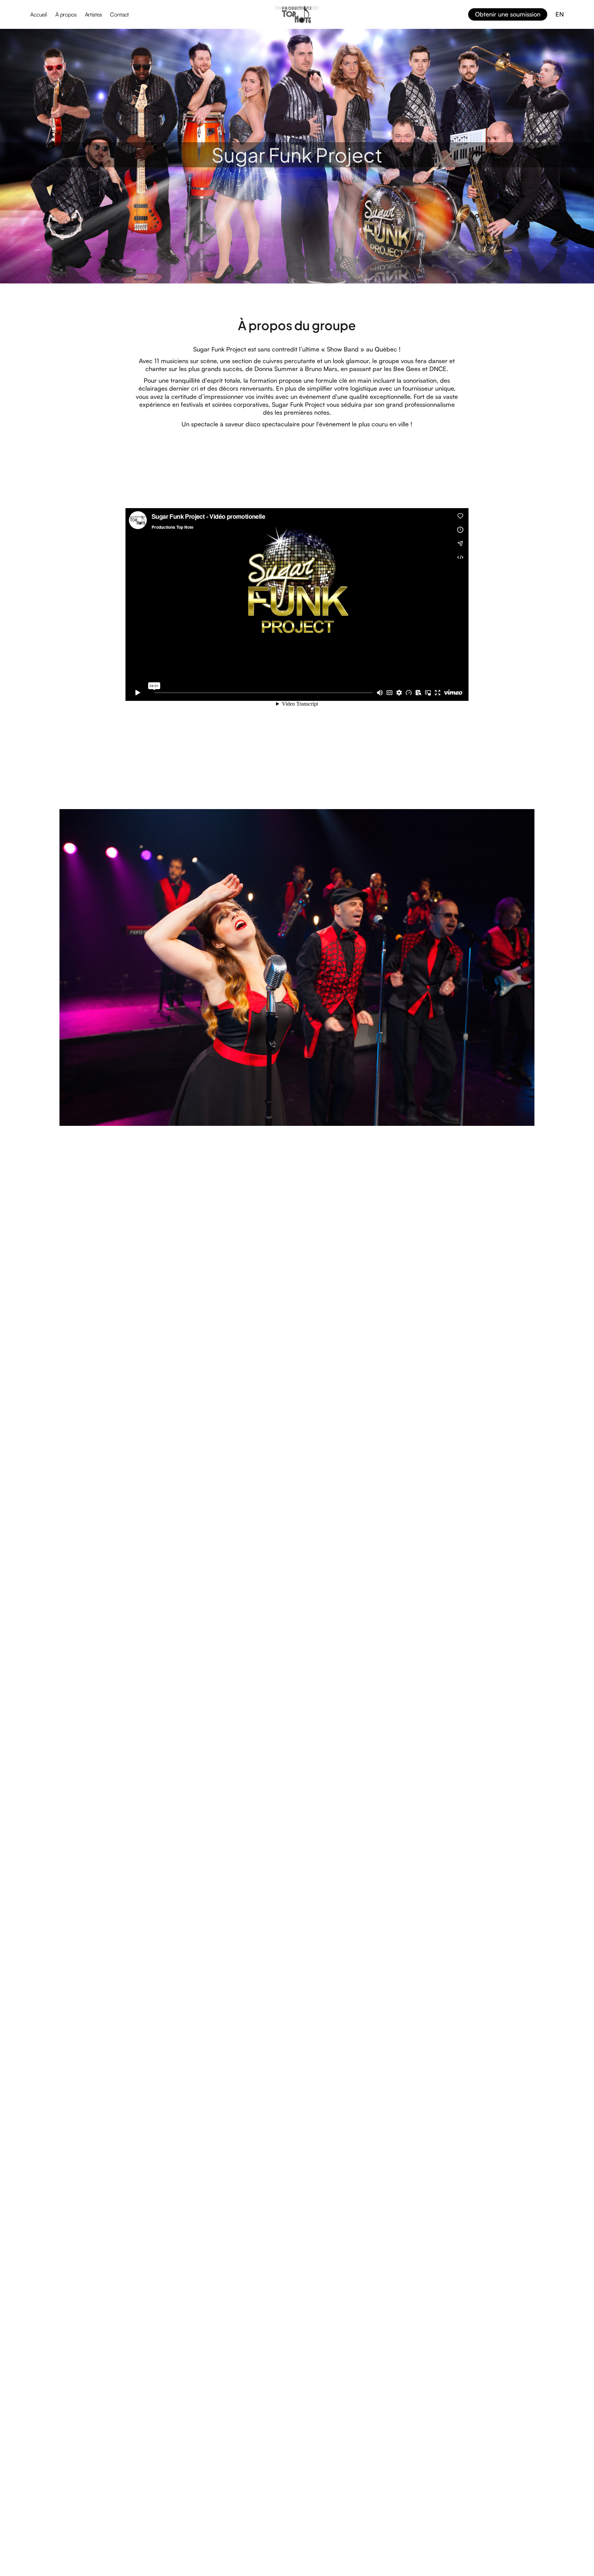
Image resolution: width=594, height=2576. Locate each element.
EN (560, 14)
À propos (66, 14)
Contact (119, 14)
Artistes (93, 14)
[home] (297, 14)
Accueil (39, 14)
